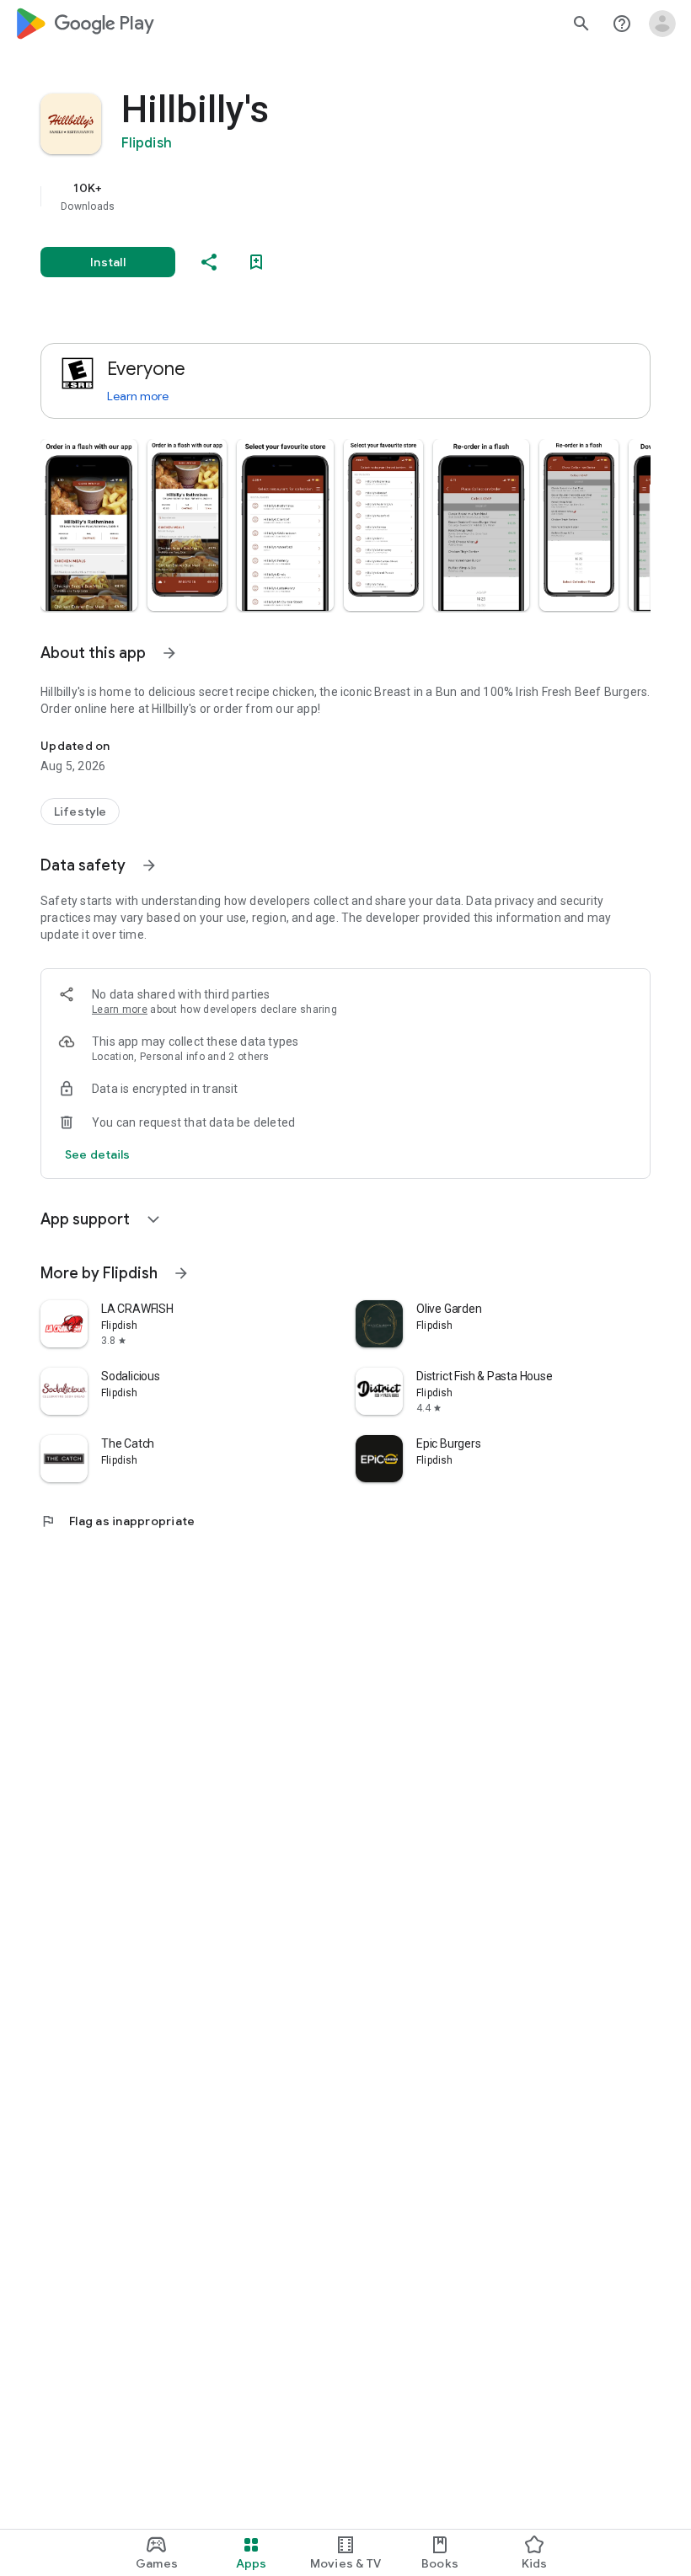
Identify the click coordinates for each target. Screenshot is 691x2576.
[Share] (209, 262)
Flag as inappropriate (118, 1521)
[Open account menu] (662, 24)
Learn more (138, 396)
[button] (89, 525)
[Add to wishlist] (256, 262)
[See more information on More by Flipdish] (181, 1273)
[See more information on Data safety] (149, 865)
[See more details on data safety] (98, 1154)
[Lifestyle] (80, 811)
